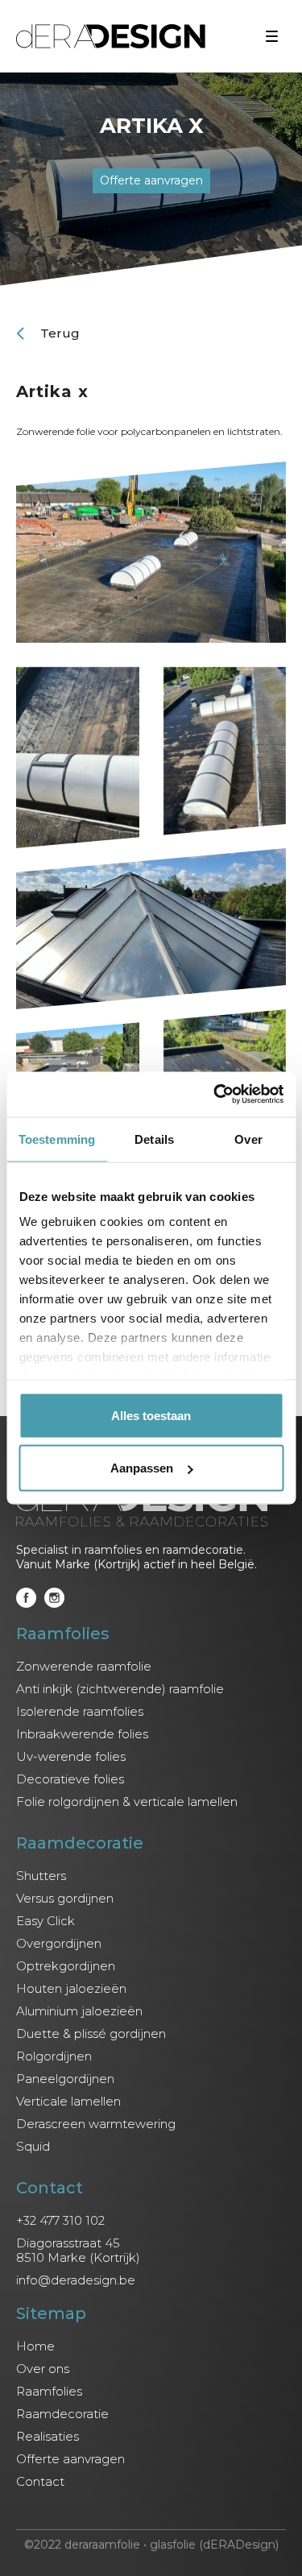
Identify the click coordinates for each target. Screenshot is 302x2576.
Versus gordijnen (65, 1899)
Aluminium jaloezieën (79, 2011)
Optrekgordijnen (66, 1966)
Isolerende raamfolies (80, 1712)
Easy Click (46, 1921)
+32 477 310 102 (60, 2221)
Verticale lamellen (68, 2102)
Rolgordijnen (54, 2056)
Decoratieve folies (70, 1779)
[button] (272, 37)
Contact (40, 2482)
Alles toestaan (151, 1415)
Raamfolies (49, 2392)
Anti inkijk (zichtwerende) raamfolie (120, 1689)
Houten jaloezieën (71, 1989)
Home (35, 2346)
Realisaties (48, 2437)
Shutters (41, 1876)
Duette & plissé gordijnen (91, 2034)
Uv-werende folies (71, 1757)
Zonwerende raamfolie (84, 1667)
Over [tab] (248, 1139)
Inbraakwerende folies (82, 1734)
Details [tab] (154, 1139)
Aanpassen (142, 1468)
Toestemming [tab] (57, 1139)
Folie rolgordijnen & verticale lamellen (127, 1802)
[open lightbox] (151, 552)
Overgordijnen (59, 1944)
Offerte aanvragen (70, 2459)
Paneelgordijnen (65, 2079)
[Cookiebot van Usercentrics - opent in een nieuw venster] (215, 1095)
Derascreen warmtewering (96, 2124)
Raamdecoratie (62, 2414)
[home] (111, 36)
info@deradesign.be (76, 2280)
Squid (33, 2147)
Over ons (43, 2369)
